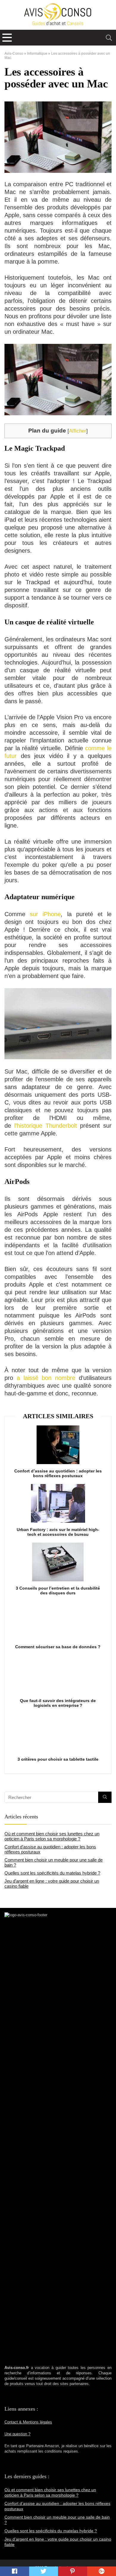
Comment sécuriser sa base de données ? (58, 1647)
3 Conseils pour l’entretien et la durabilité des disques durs (58, 1591)
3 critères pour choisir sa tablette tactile (58, 1759)
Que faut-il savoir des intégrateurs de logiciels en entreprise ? (58, 1703)
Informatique (37, 54)
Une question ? (17, 2434)
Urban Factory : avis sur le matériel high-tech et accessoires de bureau (58, 1532)
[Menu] (7, 38)
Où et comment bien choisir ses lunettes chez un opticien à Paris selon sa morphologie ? (52, 1836)
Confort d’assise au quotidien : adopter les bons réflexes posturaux (58, 1473)
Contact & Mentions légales (28, 2422)
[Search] (109, 38)
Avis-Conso (14, 54)
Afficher (78, 431)
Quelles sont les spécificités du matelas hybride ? (52, 1873)
